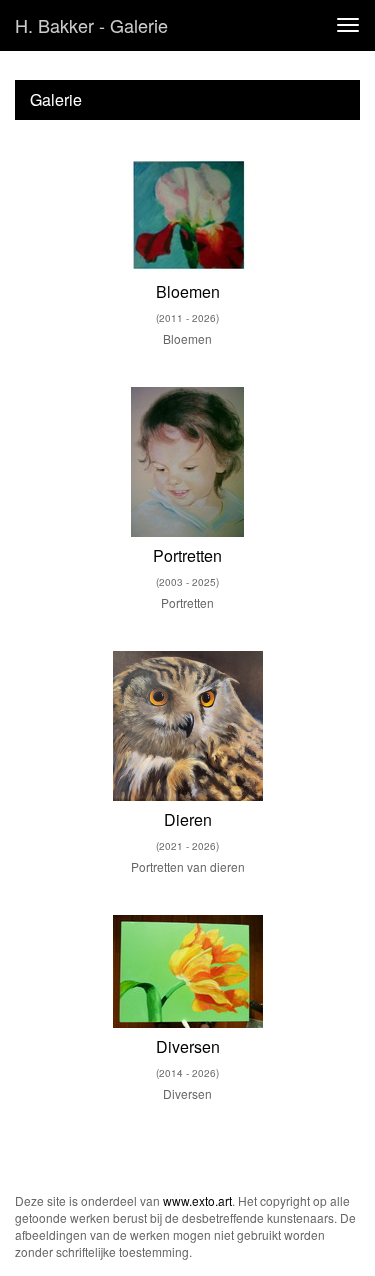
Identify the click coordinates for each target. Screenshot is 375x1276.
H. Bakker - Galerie (91, 25)
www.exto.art (197, 1200)
